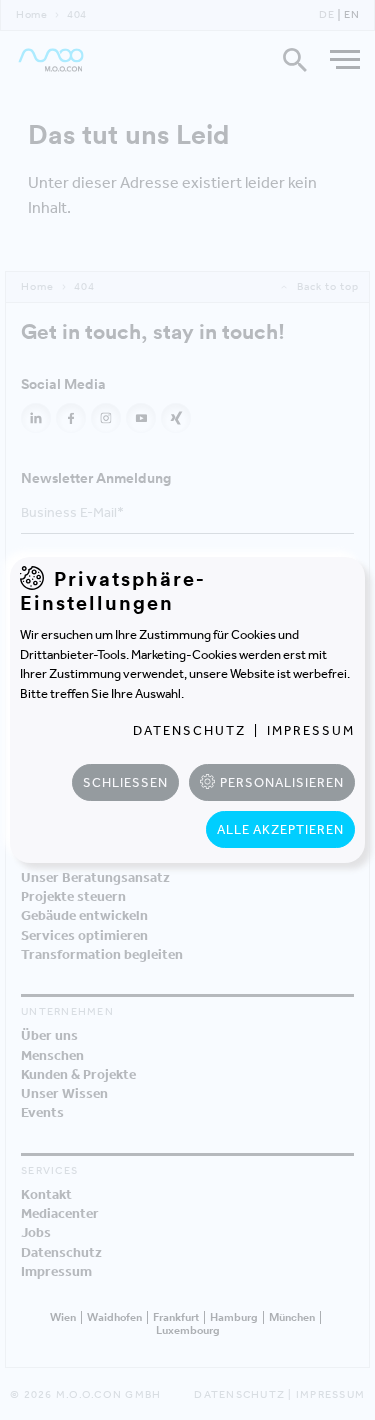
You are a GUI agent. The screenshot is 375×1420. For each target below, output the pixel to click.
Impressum (311, 730)
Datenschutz (189, 730)
